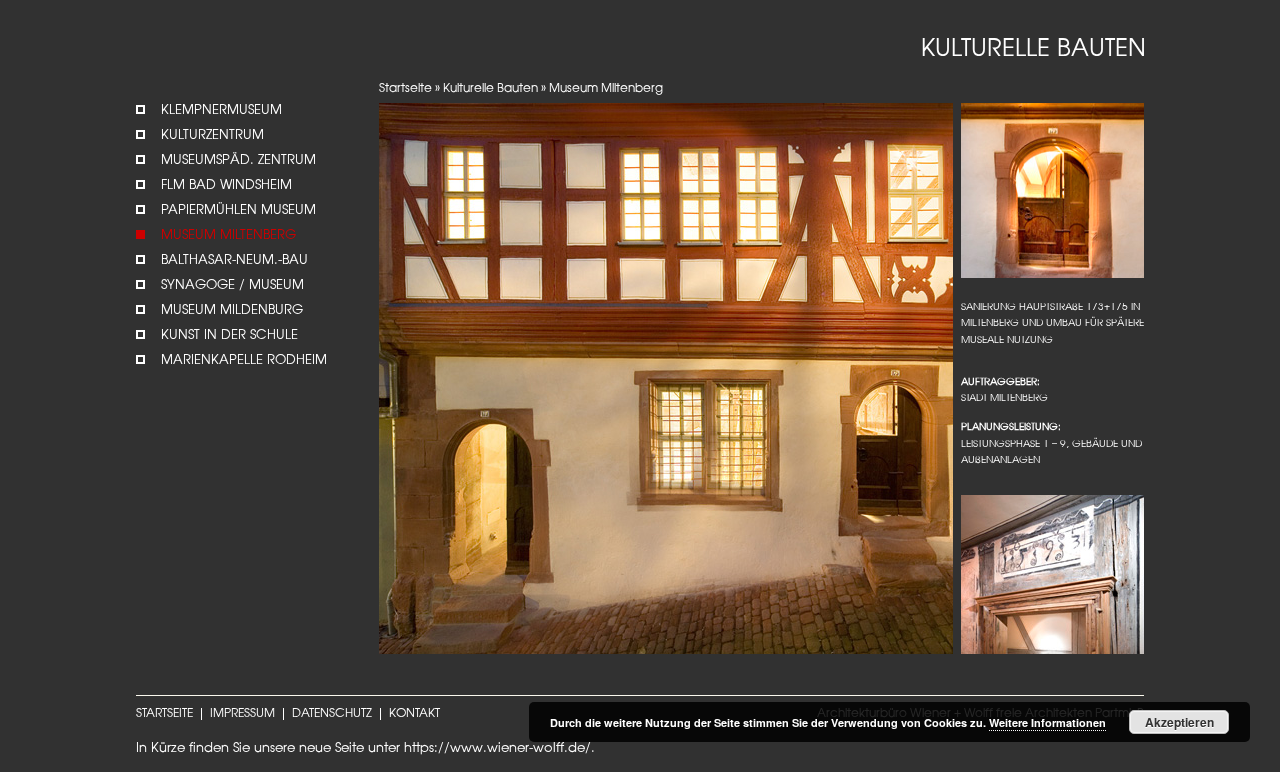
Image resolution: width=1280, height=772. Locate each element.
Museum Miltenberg (228, 235)
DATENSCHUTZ (332, 714)
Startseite (405, 89)
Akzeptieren (1179, 722)
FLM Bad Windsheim (226, 185)
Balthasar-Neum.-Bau (234, 260)
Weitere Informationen (1047, 722)
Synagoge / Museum (232, 285)
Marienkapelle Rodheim (244, 360)
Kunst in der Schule (229, 335)
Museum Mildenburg (232, 310)
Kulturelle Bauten (490, 89)
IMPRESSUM (242, 714)
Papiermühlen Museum (238, 210)
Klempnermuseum (221, 110)
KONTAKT (414, 714)
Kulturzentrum (212, 135)
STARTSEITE (164, 714)
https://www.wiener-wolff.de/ (497, 748)
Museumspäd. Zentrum (238, 160)
